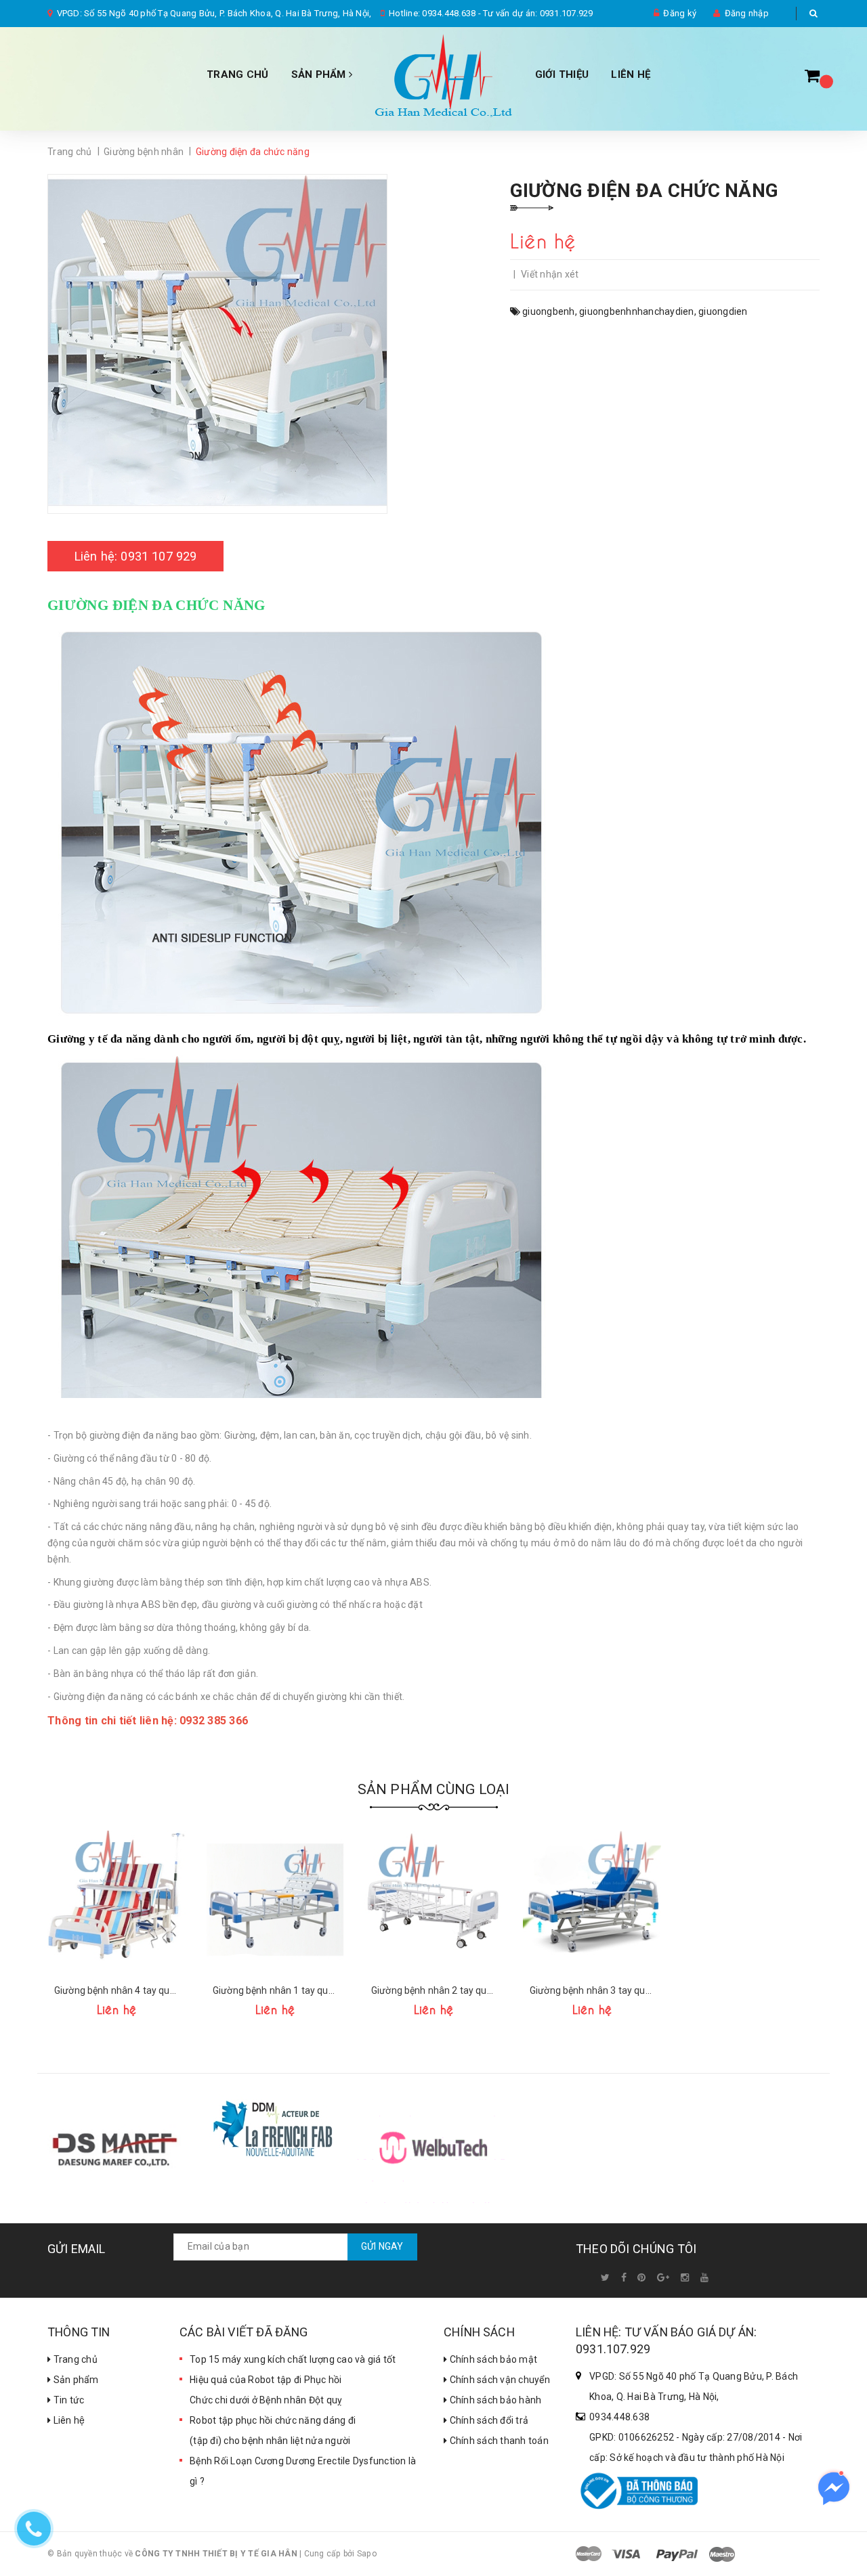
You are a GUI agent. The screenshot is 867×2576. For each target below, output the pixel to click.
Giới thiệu (562, 74)
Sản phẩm (320, 74)
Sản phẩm (75, 2380)
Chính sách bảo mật (492, 2359)
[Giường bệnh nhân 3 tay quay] (592, 1900)
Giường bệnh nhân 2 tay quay (433, 1990)
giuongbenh (549, 311)
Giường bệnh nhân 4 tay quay (117, 1990)
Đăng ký (680, 13)
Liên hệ (68, 2420)
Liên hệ (631, 74)
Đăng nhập (747, 13)
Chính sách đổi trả (488, 2420)
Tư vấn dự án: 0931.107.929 (538, 13)
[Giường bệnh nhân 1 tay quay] (275, 1900)
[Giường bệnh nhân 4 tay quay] (117, 1900)
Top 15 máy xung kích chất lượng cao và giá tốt (293, 2359)
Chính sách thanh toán (498, 2441)
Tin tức (67, 2400)
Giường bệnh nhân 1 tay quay (275, 1990)
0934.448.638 (449, 13)
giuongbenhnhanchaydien (637, 311)
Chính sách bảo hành (494, 2400)
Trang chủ (237, 74)
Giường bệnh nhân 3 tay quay (592, 1990)
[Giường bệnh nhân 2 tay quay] (433, 1900)
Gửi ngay (382, 2246)
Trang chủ (74, 2359)
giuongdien (723, 311)
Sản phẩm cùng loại (434, 1789)
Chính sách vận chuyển (499, 2380)
